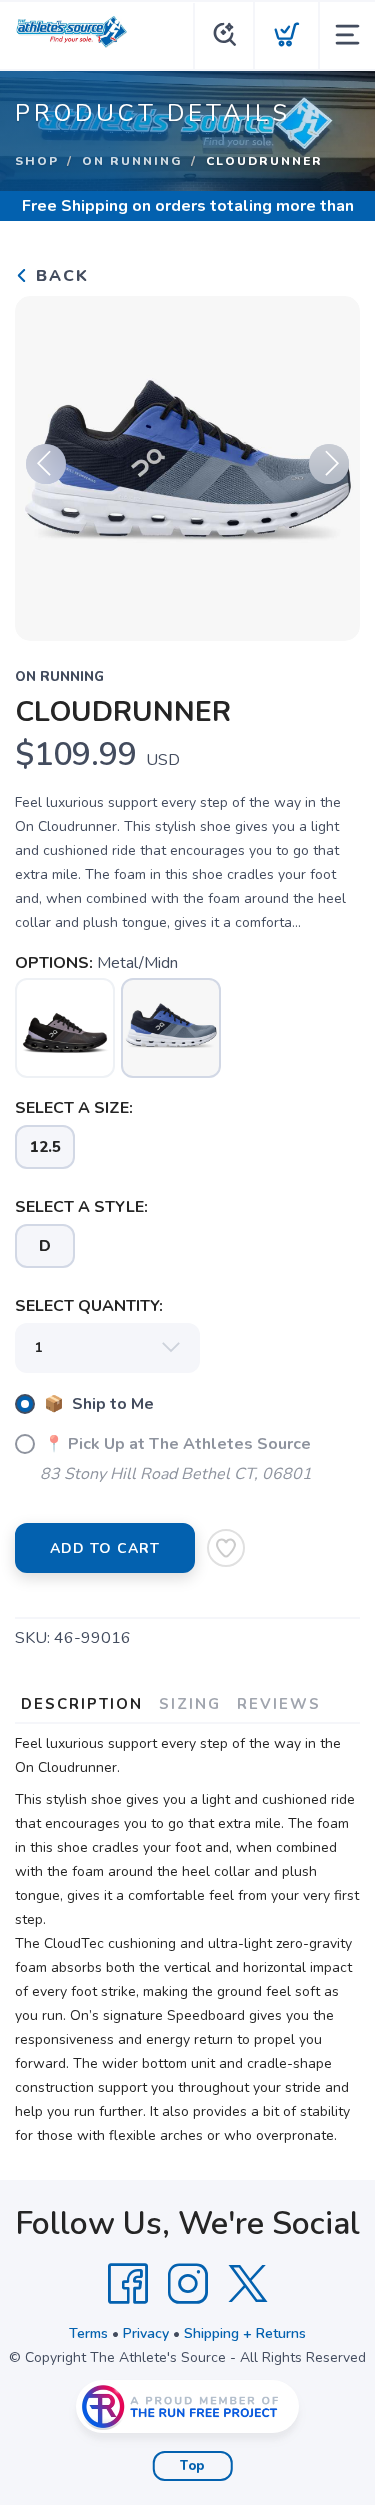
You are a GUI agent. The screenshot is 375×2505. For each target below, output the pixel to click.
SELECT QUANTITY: (89, 1306)
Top (192, 2466)
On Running (132, 161)
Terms (88, 2333)
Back (59, 276)
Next (329, 464)
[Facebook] (128, 2284)
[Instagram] (188, 2284)
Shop (37, 161)
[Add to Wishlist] (226, 1548)
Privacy (146, 2333)
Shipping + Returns (245, 2333)
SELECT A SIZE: (74, 1108)
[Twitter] (248, 2284)
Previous (46, 464)
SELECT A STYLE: (81, 1207)
